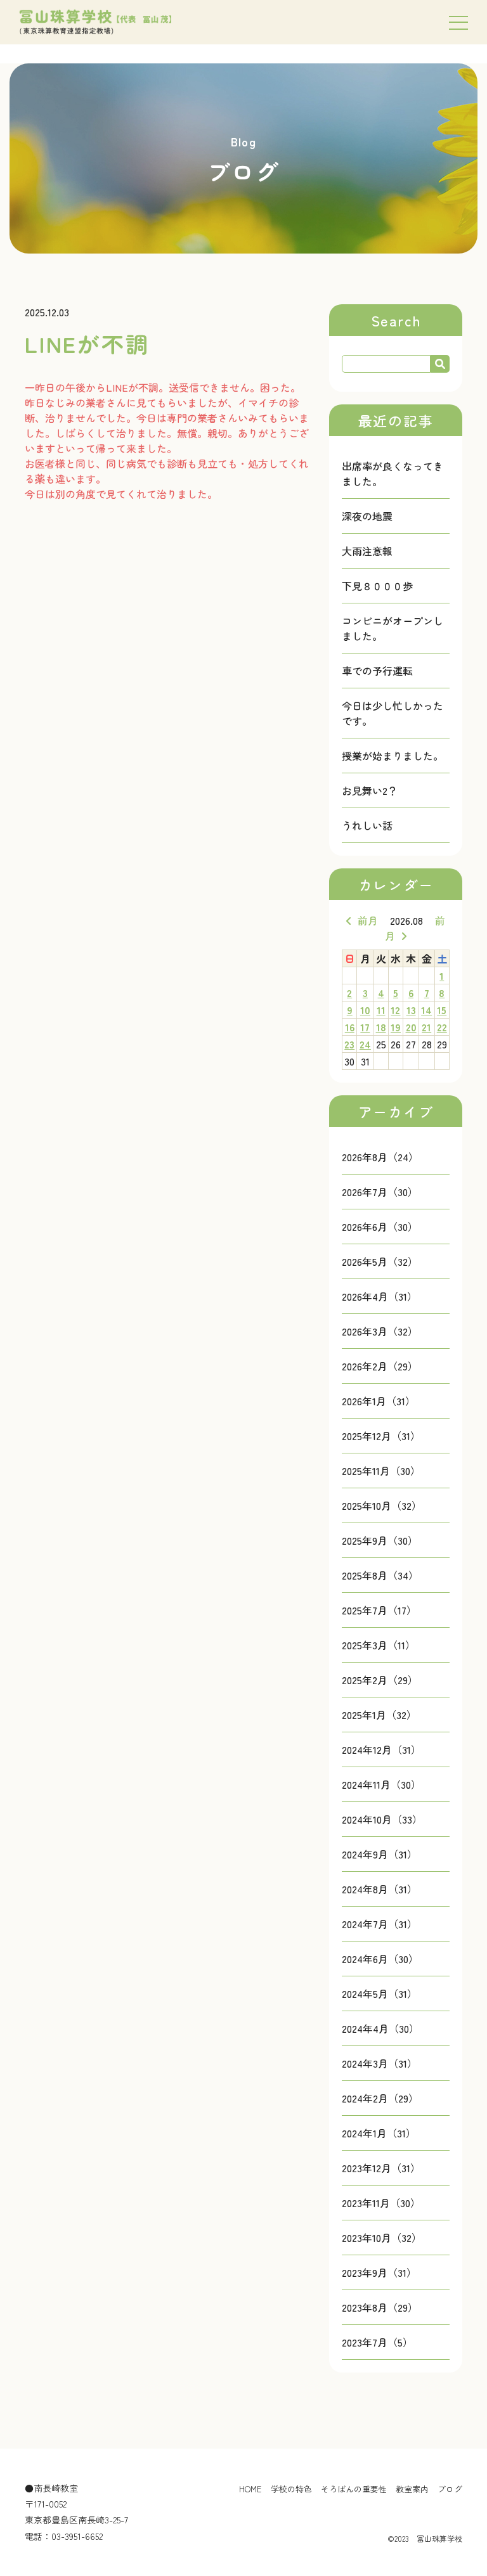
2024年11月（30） (381, 1784)
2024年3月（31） (380, 2063)
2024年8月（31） (380, 1889)
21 (426, 1027)
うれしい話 (367, 825)
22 (442, 1027)
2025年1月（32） (379, 1715)
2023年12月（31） (381, 2168)
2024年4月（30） (380, 2028)
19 (396, 1027)
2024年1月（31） (379, 2133)
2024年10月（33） (382, 1819)
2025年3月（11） (379, 1645)
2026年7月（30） (380, 1192)
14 (426, 1010)
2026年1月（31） (379, 1401)
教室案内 (412, 2489)
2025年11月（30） (381, 1471)
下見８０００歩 (377, 586)
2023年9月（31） (379, 2272)
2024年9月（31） (380, 1854)
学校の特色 (291, 2489)
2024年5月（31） (380, 1993)
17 (365, 1027)
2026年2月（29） (380, 1366)
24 (365, 1044)
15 (442, 1010)
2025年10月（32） (382, 1505)
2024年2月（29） (380, 2098)
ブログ (450, 2489)
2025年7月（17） (379, 1610)
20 (411, 1027)
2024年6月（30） (380, 1959)
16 (350, 1027)
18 (381, 1027)
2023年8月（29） (380, 2307)
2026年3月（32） (380, 1331)
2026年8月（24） (380, 1157)
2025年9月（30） (380, 1540)
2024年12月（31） (381, 1749)
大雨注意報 (367, 551)
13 (411, 1010)
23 (349, 1044)
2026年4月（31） (380, 1296)
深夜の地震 (367, 516)
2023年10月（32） (382, 2238)
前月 (368, 920)
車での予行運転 (377, 671)
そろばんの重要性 (354, 2489)
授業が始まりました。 (393, 756)
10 (365, 1010)
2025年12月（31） (381, 1436)
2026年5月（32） (380, 1261)
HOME (250, 2489)
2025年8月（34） (380, 1575)
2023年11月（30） (381, 2203)
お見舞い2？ (370, 790)
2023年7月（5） (377, 2342)
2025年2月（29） (380, 1680)
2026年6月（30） (380, 1227)
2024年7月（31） (380, 1924)
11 (381, 1010)
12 (395, 1010)
